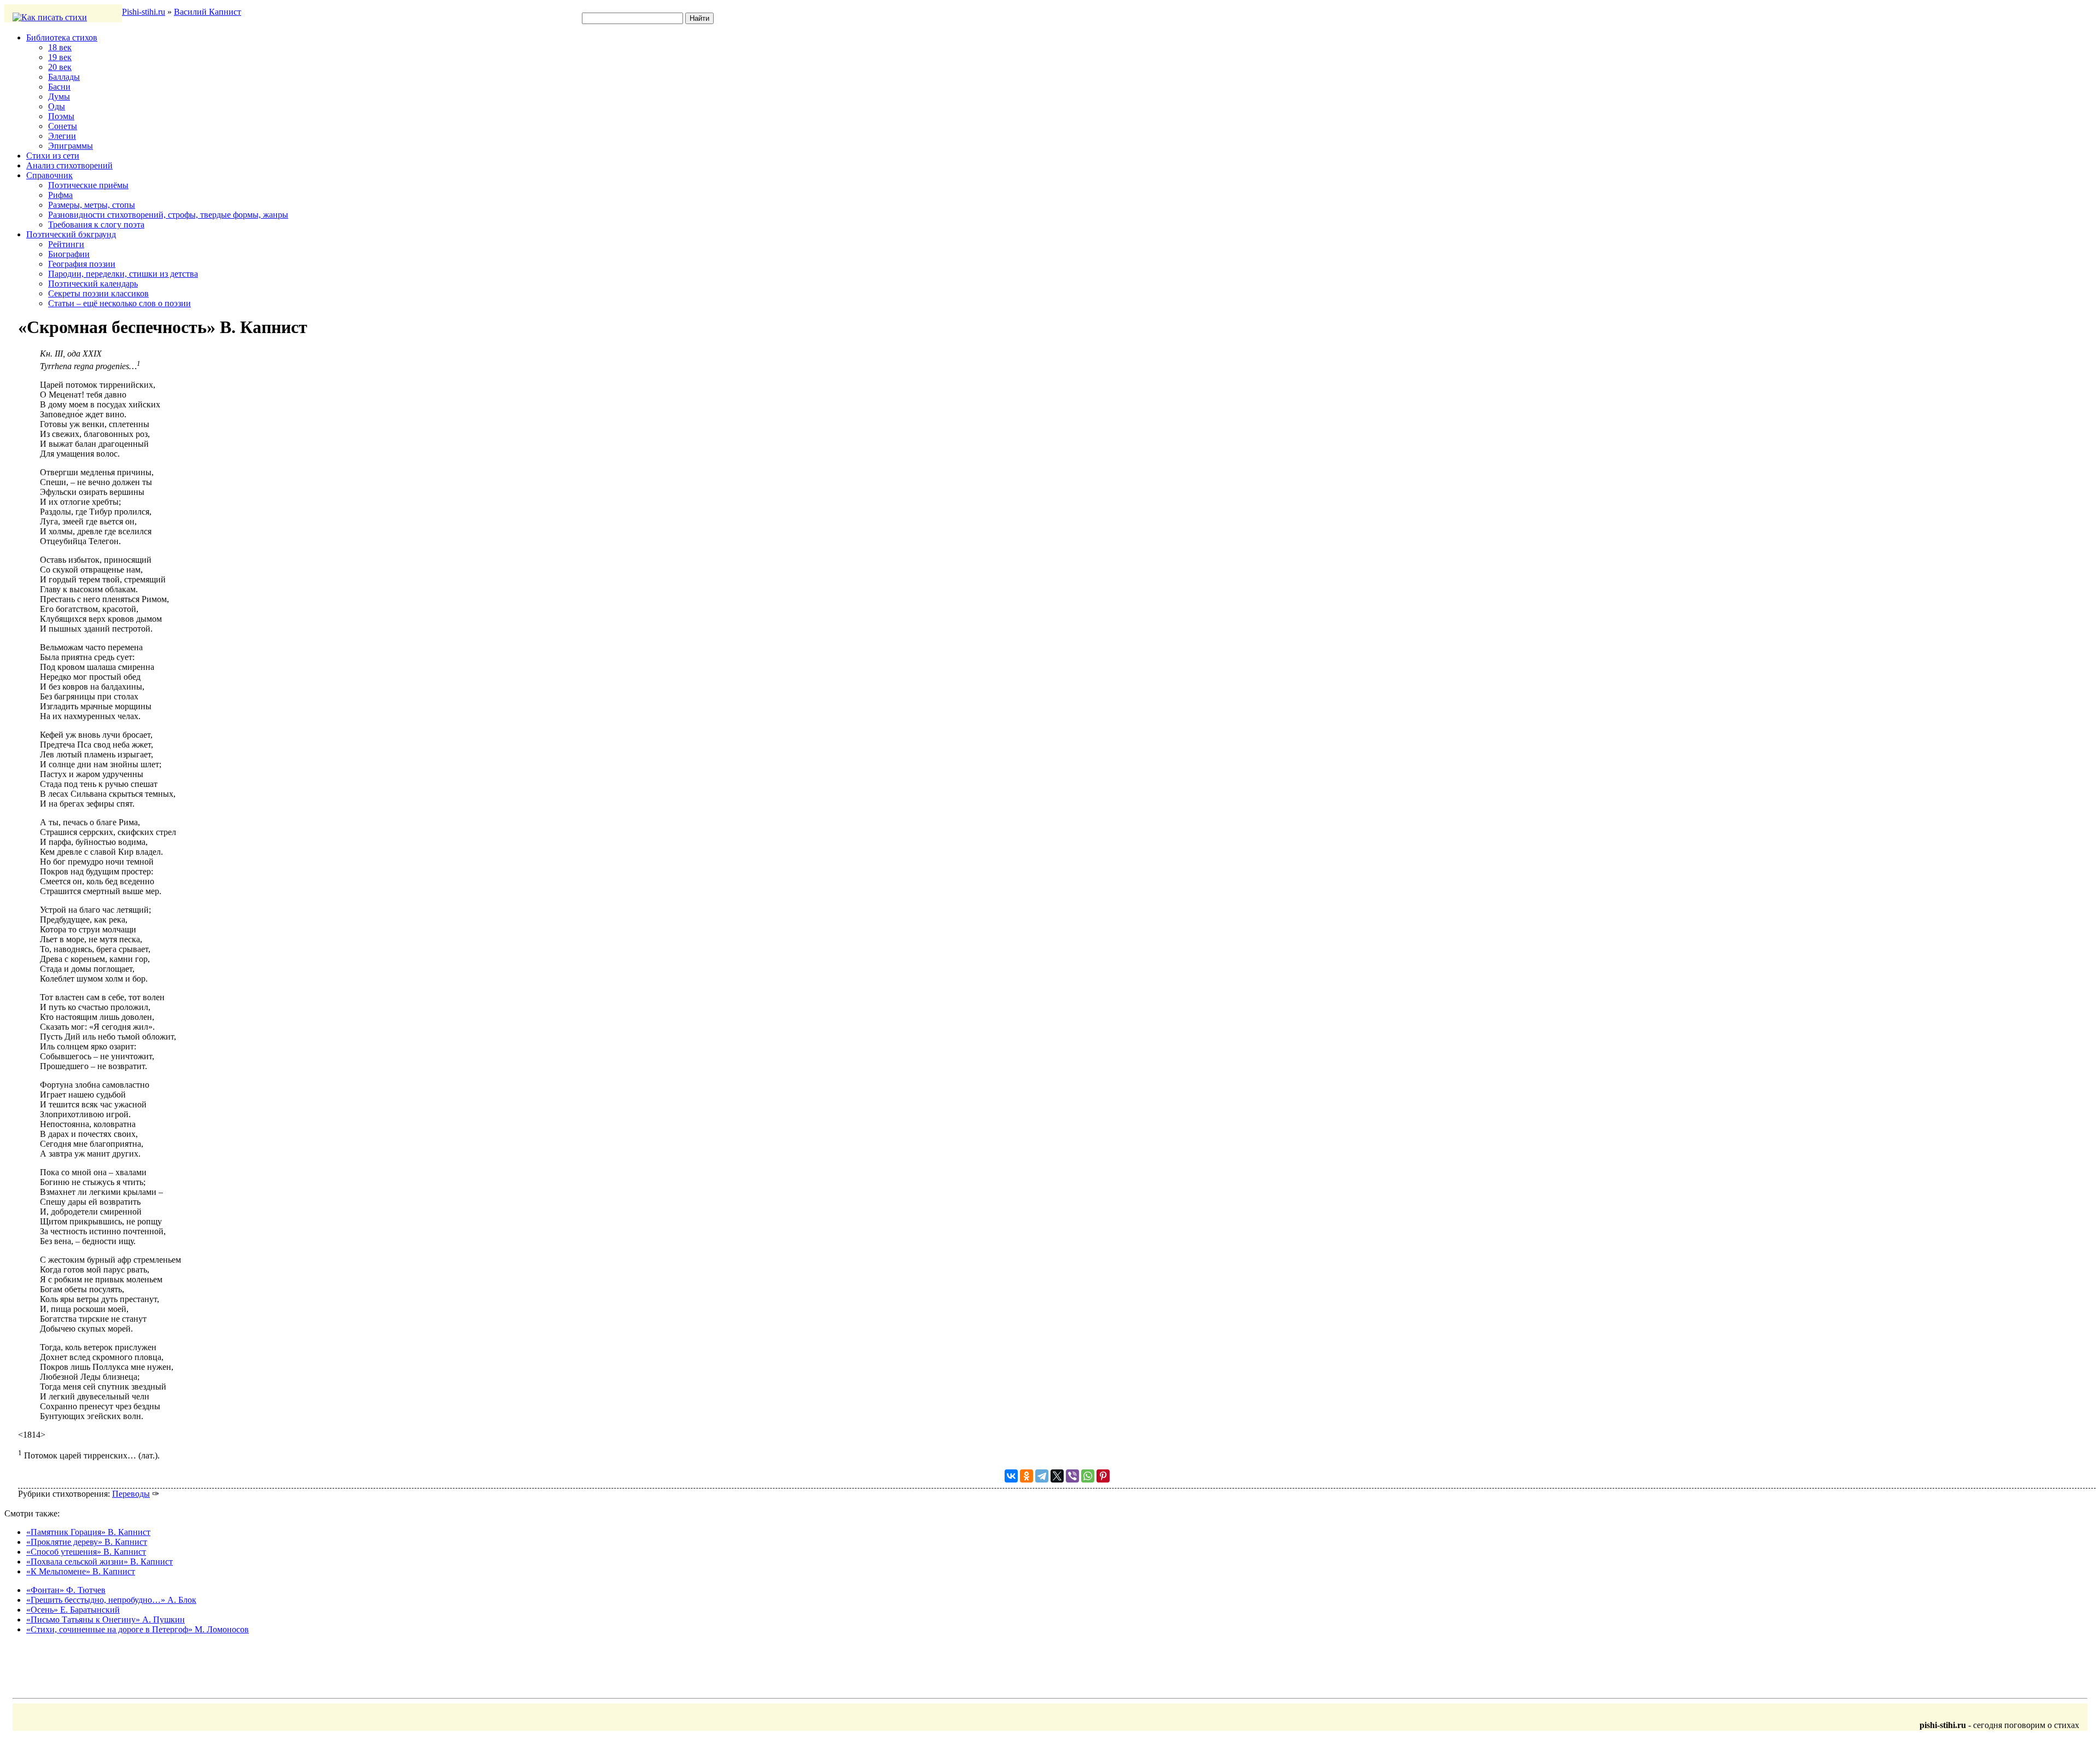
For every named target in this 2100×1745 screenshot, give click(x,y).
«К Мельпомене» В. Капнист (81, 1571)
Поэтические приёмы (88, 185)
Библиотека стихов (62, 37)
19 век (60, 57)
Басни (59, 87)
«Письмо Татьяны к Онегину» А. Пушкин (106, 1619)
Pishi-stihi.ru (144, 12)
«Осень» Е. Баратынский (73, 1610)
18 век (60, 47)
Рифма (60, 195)
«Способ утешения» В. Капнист (86, 1552)
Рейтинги (66, 244)
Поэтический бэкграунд (71, 234)
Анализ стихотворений (69, 165)
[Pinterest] (1103, 1476)
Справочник (49, 175)
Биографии (69, 254)
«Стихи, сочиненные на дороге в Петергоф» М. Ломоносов (138, 1629)
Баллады (64, 77)
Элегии (62, 136)
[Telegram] (1042, 1476)
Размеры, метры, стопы (92, 205)
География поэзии (82, 264)
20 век (60, 67)
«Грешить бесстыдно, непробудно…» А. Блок (111, 1600)
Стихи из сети (53, 156)
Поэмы (61, 116)
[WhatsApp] (1088, 1476)
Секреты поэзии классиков (98, 293)
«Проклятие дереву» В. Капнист (87, 1542)
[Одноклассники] (1026, 1476)
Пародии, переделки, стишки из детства (123, 274)
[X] (1057, 1476)
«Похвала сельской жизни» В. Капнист (100, 1562)
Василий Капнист (208, 12)
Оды (57, 106)
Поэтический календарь (93, 284)
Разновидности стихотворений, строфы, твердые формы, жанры (168, 215)
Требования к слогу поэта (96, 224)
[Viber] (1072, 1476)
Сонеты (63, 126)
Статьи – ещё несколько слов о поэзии (119, 303)
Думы (59, 97)
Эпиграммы (71, 146)
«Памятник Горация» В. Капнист (88, 1532)
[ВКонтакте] (1011, 1476)
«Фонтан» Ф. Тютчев (66, 1590)
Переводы (131, 1494)
